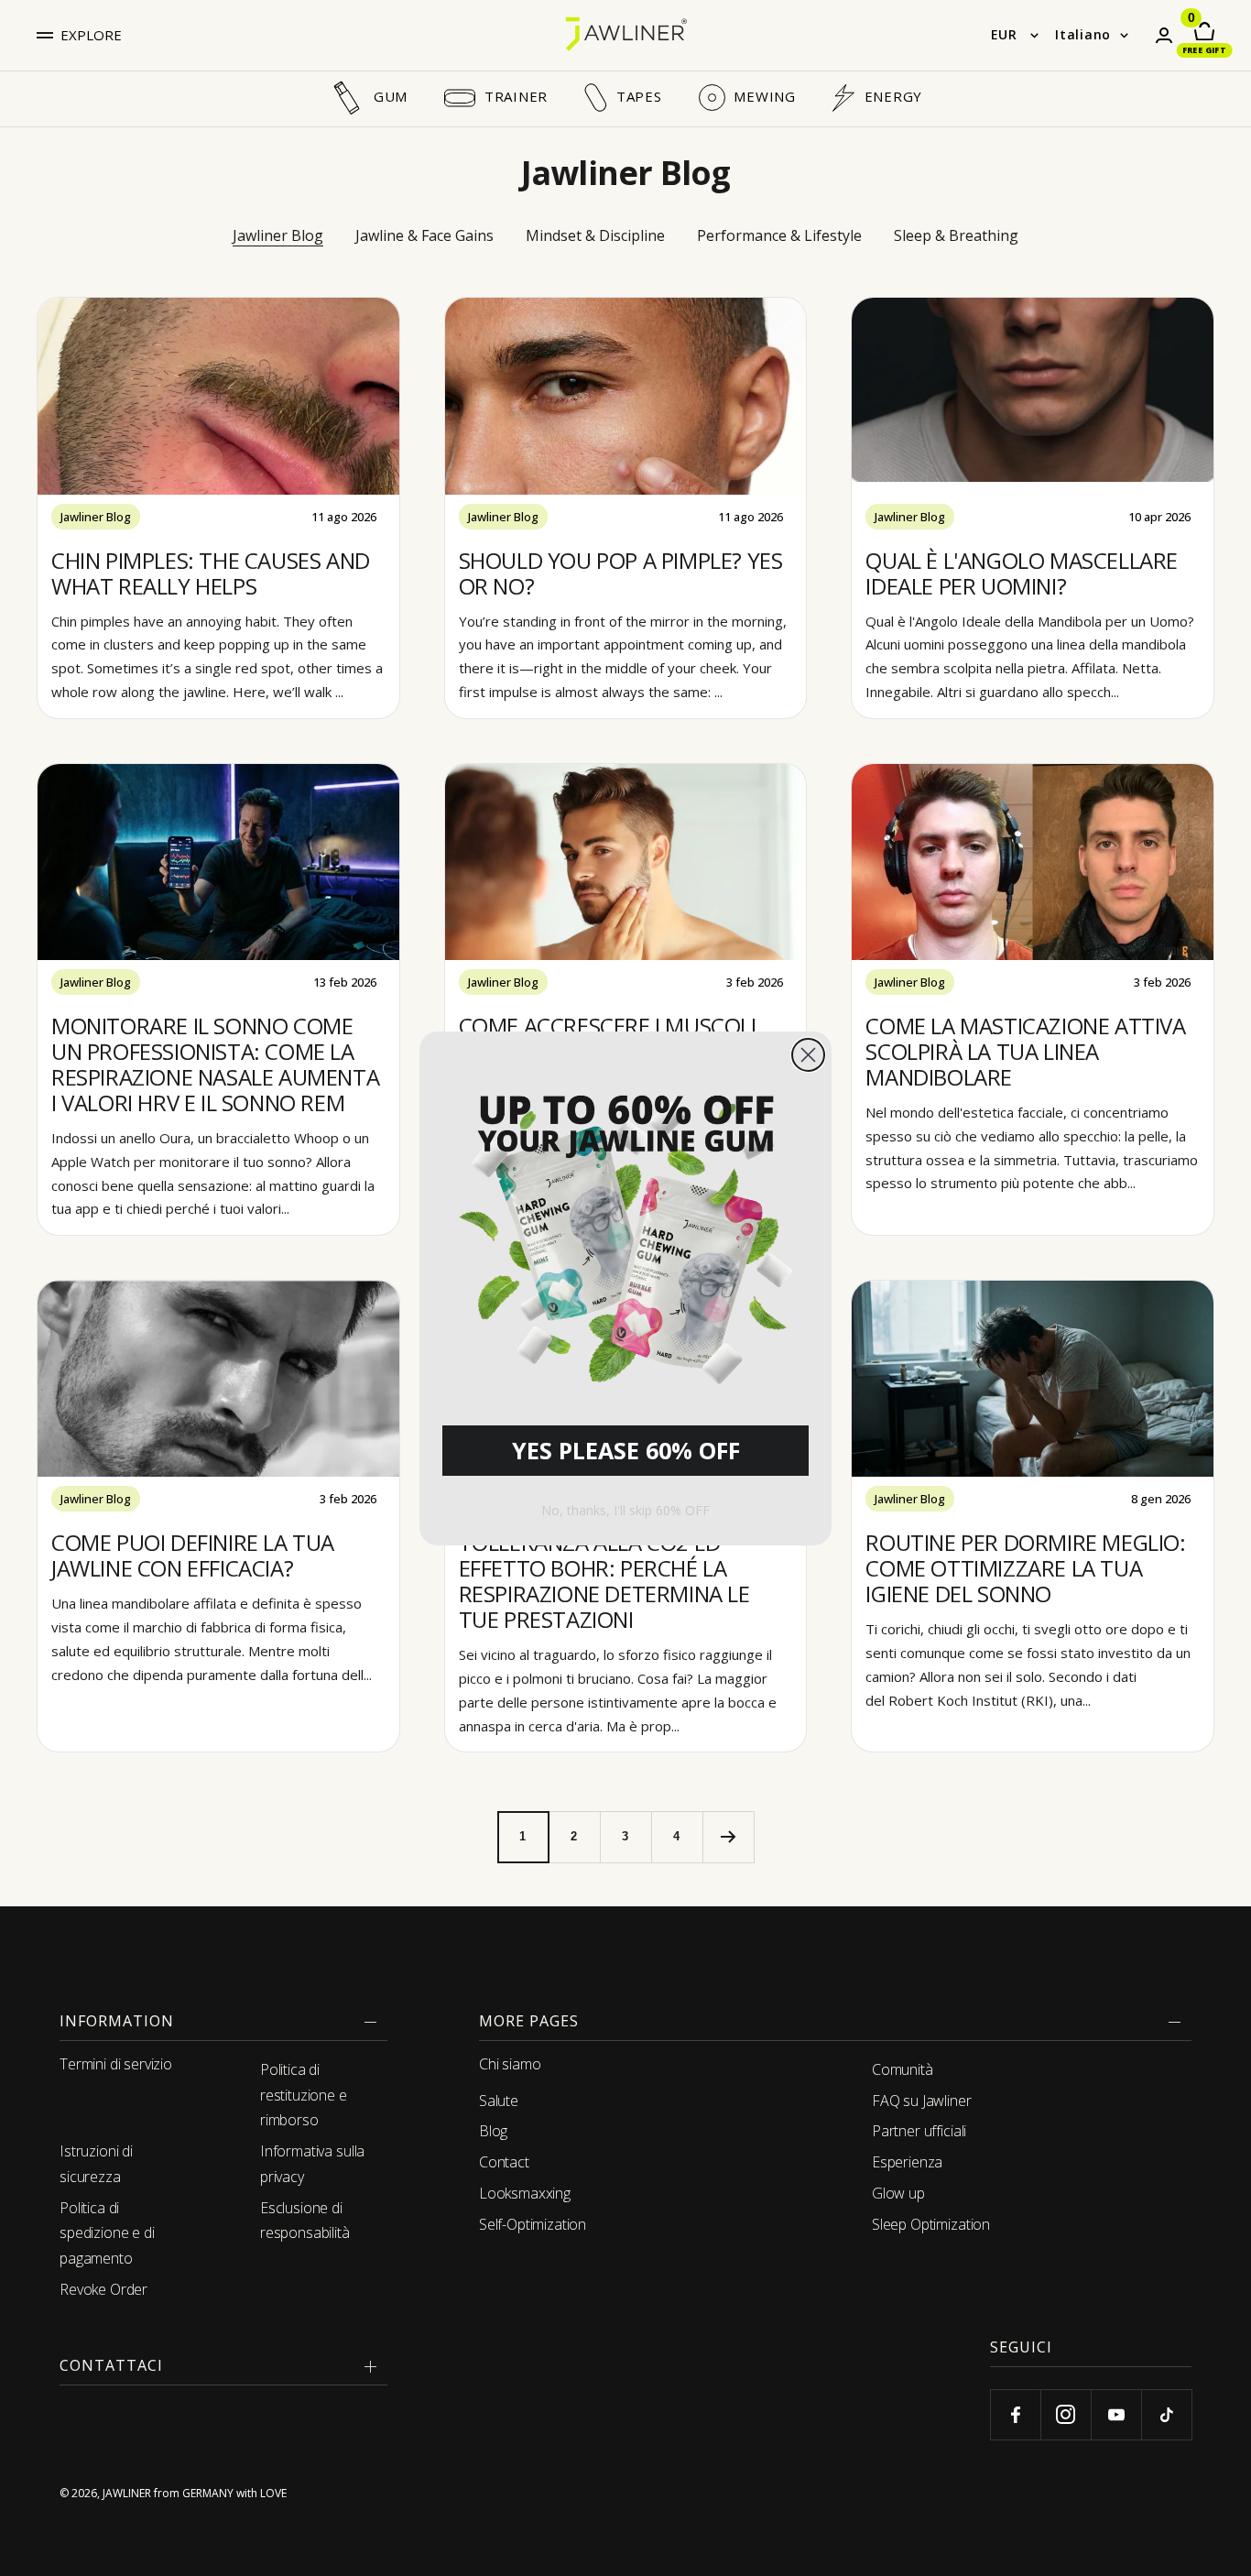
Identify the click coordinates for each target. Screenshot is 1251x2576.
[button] (625, 1233)
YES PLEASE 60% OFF (626, 1450)
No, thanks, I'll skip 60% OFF (625, 1510)
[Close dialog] (808, 1055)
